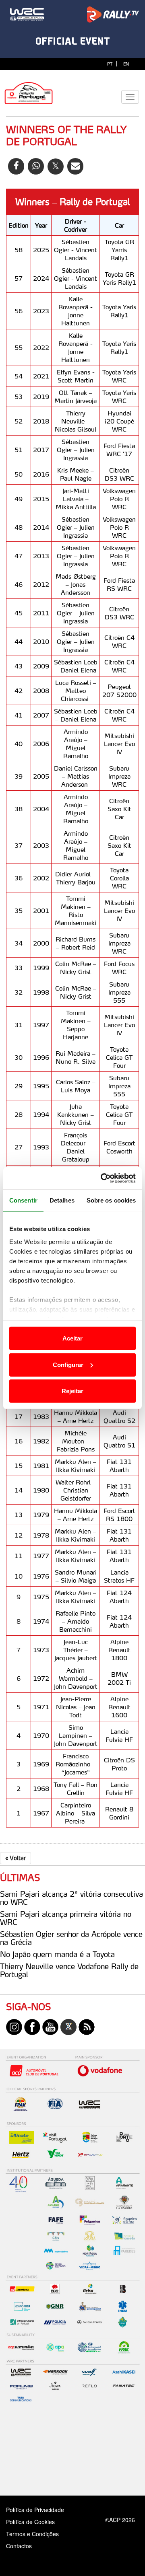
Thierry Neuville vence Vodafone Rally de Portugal (69, 1970)
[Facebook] (32, 2026)
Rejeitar (72, 1391)
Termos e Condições (32, 2534)
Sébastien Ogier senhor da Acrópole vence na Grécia (71, 1938)
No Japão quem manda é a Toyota (57, 1954)
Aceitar (72, 1338)
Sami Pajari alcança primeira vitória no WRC (66, 1918)
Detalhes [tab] (62, 1200)
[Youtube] (50, 2026)
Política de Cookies (30, 2522)
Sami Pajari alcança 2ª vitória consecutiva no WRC (71, 1898)
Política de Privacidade (35, 2510)
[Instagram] (14, 2026)
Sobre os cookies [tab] (111, 1200)
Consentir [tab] (23, 1200)
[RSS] (87, 2026)
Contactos (27, 2546)
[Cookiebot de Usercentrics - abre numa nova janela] (102, 1178)
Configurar (68, 1364)
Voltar (16, 1858)
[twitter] (68, 2026)
